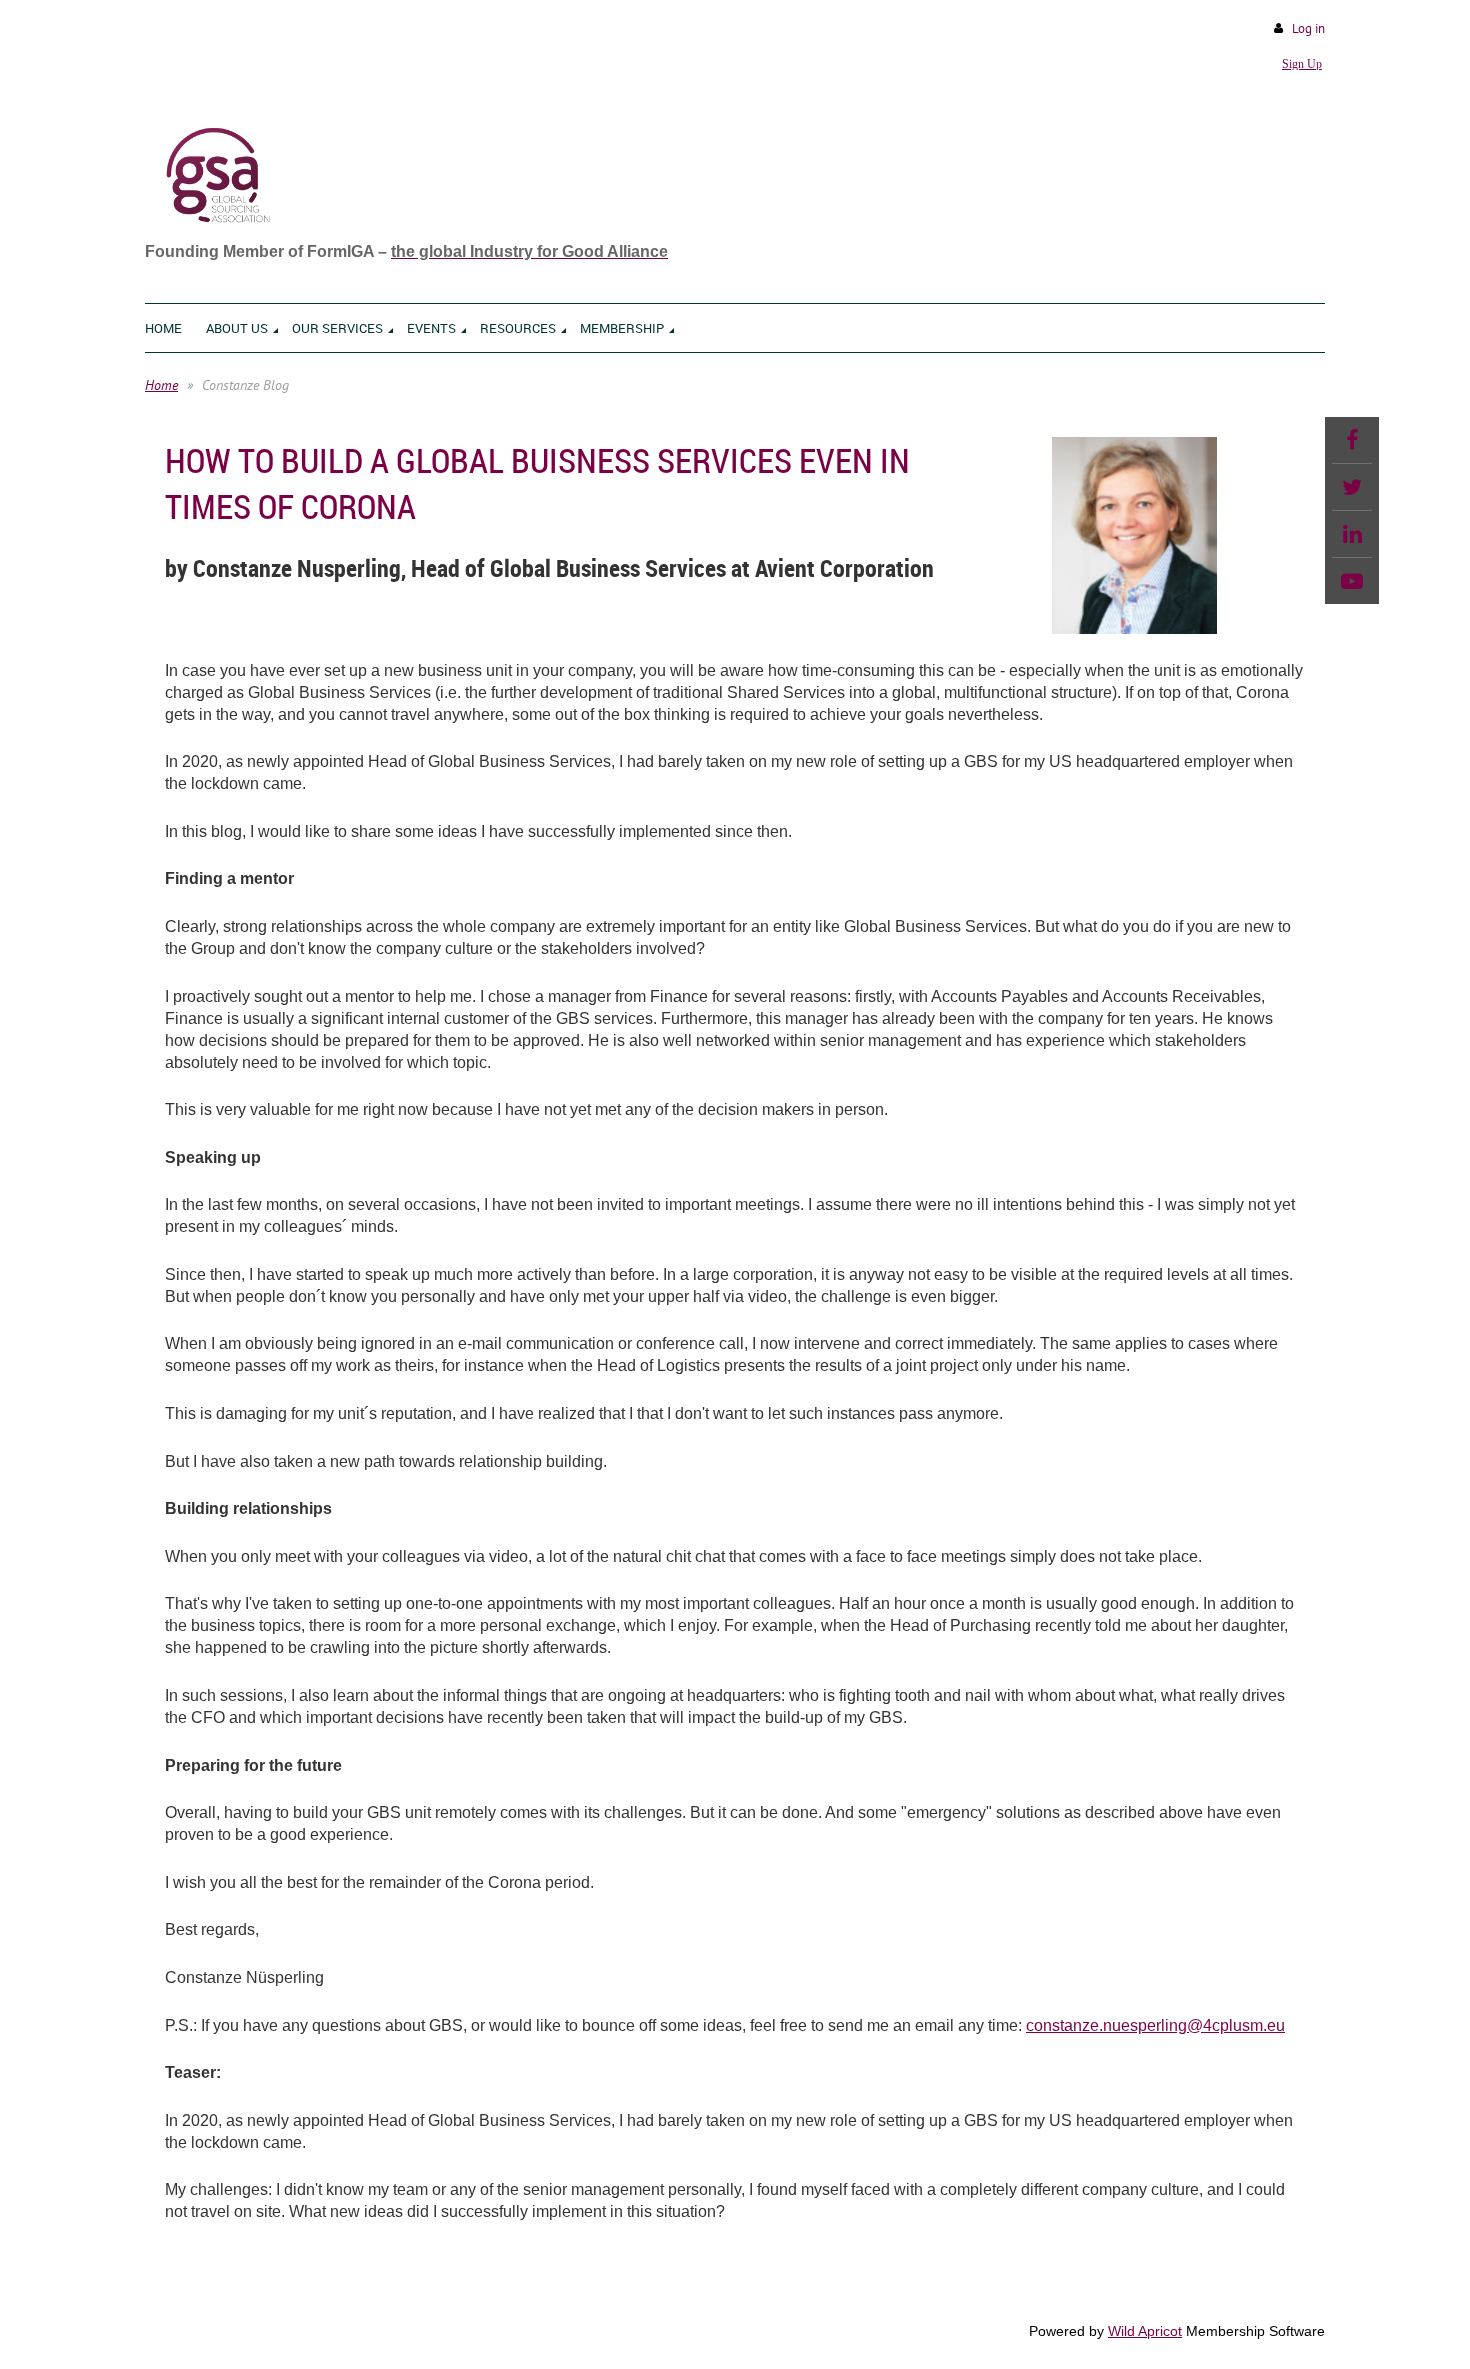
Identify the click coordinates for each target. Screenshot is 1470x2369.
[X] (1352, 487)
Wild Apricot (1145, 2331)
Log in (1308, 28)
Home (161, 385)
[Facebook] (1352, 440)
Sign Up (1302, 64)
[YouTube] (1352, 581)
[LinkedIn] (1352, 534)
